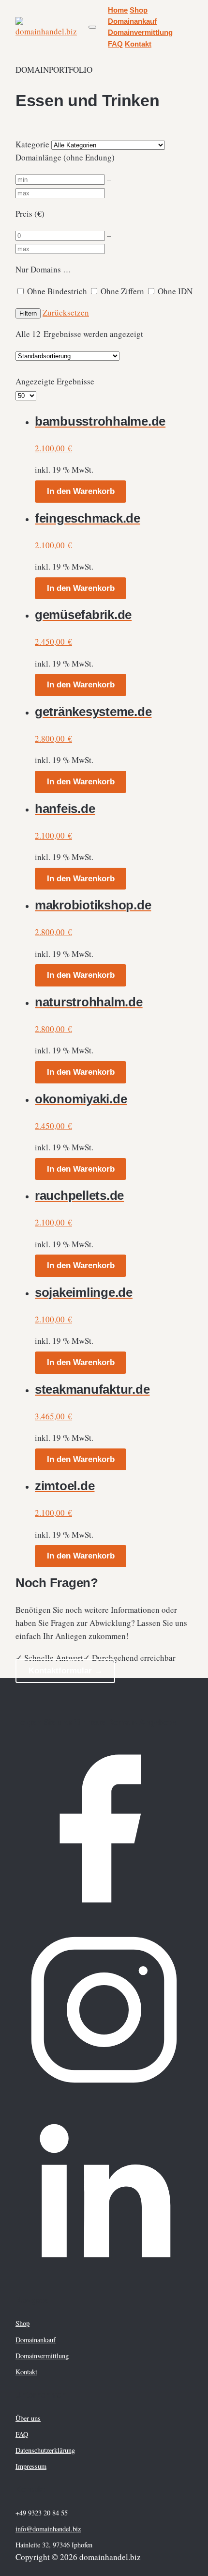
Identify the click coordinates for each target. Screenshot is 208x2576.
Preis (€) (30, 214)
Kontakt (138, 44)
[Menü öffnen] (92, 27)
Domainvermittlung (140, 32)
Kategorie (32, 144)
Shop (139, 10)
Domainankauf (132, 21)
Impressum (31, 2466)
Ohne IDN (174, 291)
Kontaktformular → (66, 1671)
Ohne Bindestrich (57, 291)
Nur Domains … (43, 269)
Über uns (28, 2418)
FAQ (115, 44)
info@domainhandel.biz (48, 2529)
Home (118, 10)
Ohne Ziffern (122, 291)
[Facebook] (104, 1914)
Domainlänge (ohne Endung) (65, 157)
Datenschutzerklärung (45, 2450)
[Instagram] (104, 2095)
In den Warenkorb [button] (81, 491)
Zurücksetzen (66, 312)
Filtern (28, 313)
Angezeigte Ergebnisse (55, 381)
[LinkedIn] (104, 2276)
